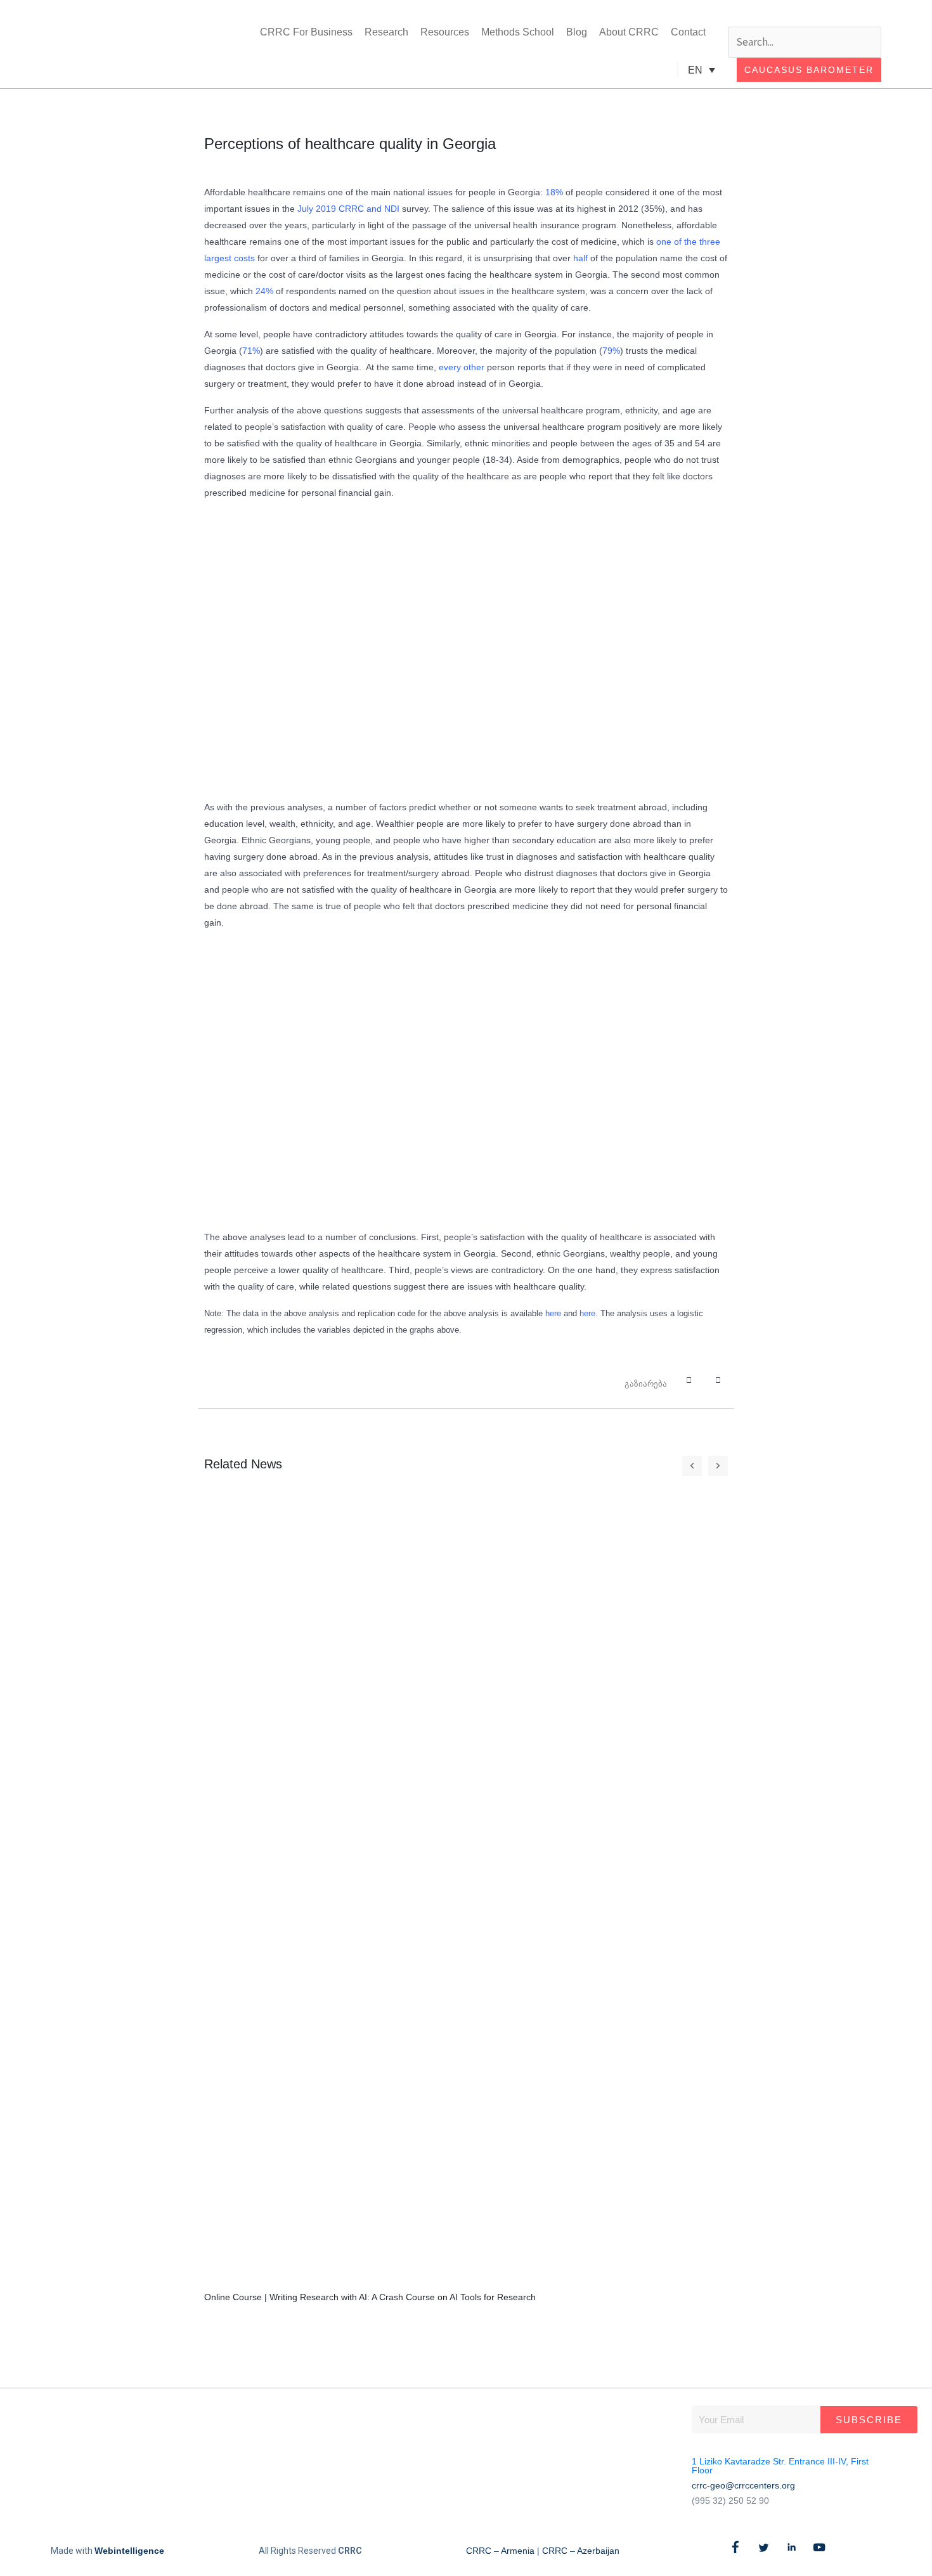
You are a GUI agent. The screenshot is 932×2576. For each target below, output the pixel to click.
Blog (577, 32)
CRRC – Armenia (500, 2551)
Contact (688, 32)
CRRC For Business (306, 32)
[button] (805, 16)
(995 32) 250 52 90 (730, 2501)
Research (386, 32)
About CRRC (629, 32)
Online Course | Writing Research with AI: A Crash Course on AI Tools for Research (370, 2297)
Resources (445, 32)
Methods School (518, 32)
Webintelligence (129, 2551)
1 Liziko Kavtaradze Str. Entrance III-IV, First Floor (780, 2466)
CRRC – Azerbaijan (581, 2551)
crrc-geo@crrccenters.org (743, 2485)
